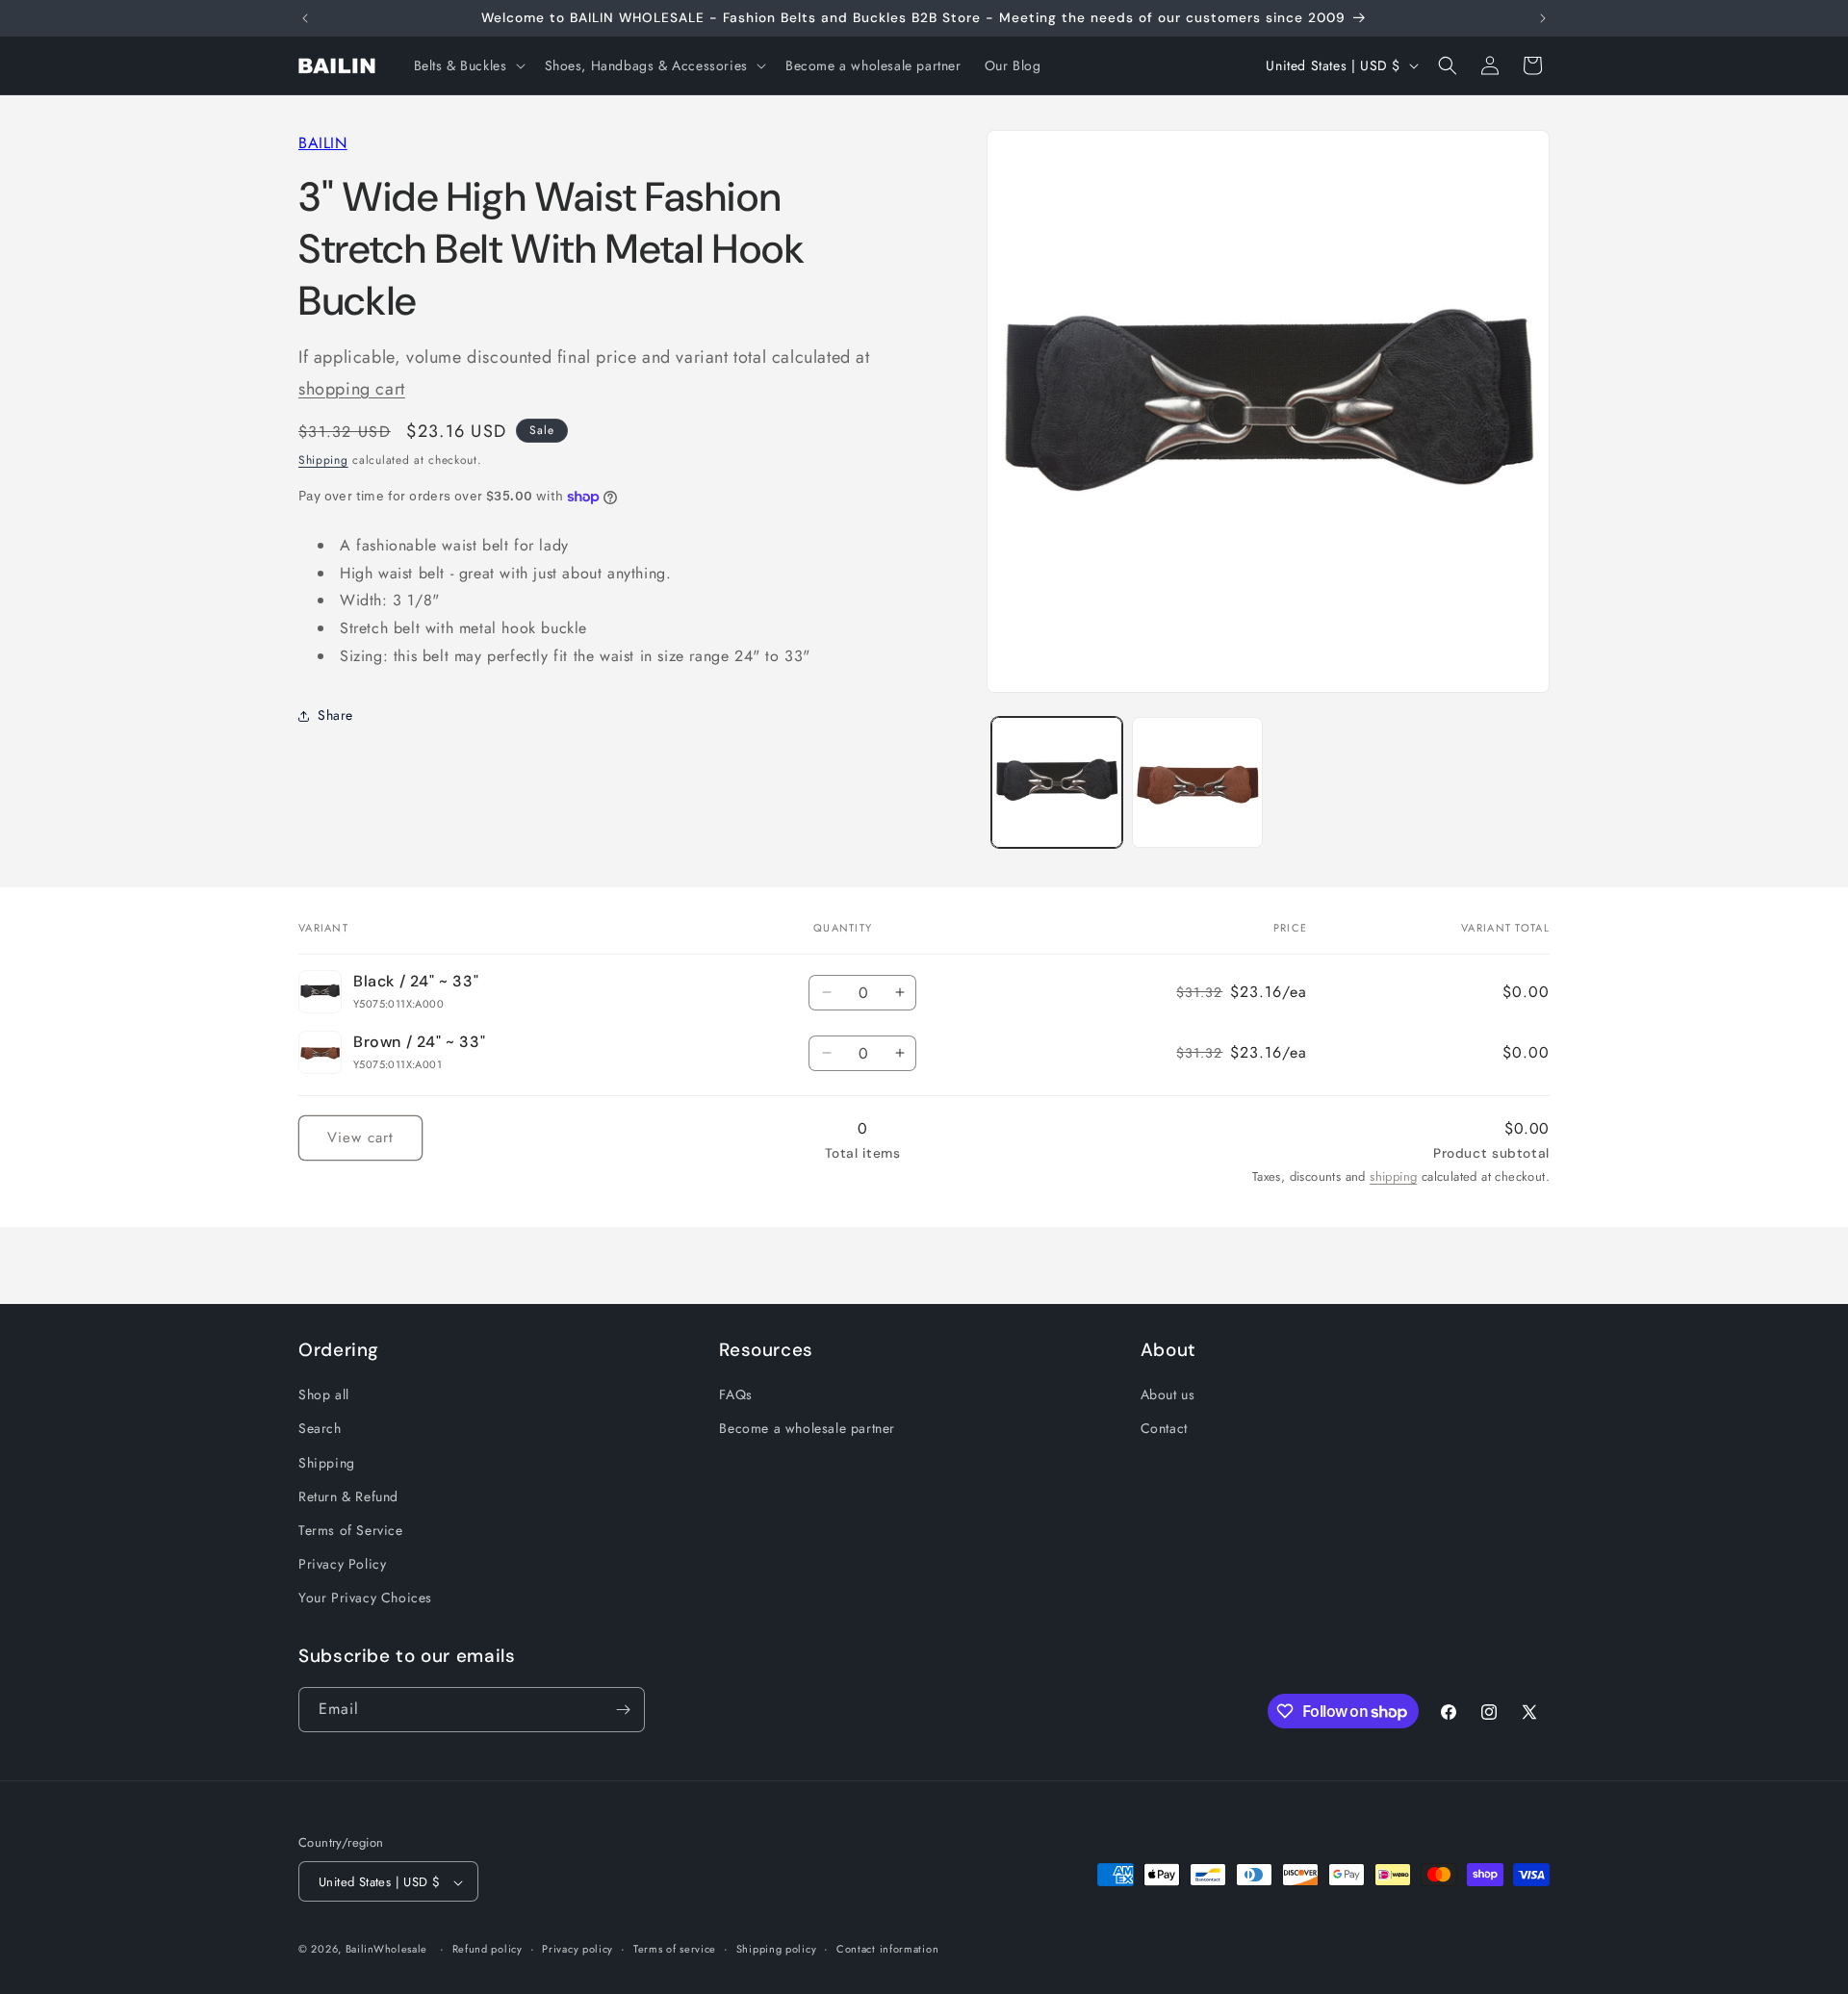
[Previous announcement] (305, 18)
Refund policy (488, 1949)
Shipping (323, 461)
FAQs (735, 1395)
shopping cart (352, 389)
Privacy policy (577, 1949)
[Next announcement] (1543, 18)
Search (320, 1429)
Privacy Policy (342, 1564)
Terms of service (675, 1949)
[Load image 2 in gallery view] (1197, 782)
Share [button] (335, 716)
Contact (1164, 1429)
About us (1168, 1395)
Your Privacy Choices (365, 1598)
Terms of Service (351, 1530)
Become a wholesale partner (807, 1429)
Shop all (324, 1395)
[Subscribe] (623, 1710)
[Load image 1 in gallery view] (1057, 782)
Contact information (887, 1949)
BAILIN (323, 143)
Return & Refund (348, 1496)
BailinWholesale (387, 1950)
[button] (468, 65)
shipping (1393, 1176)
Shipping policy (777, 1949)
